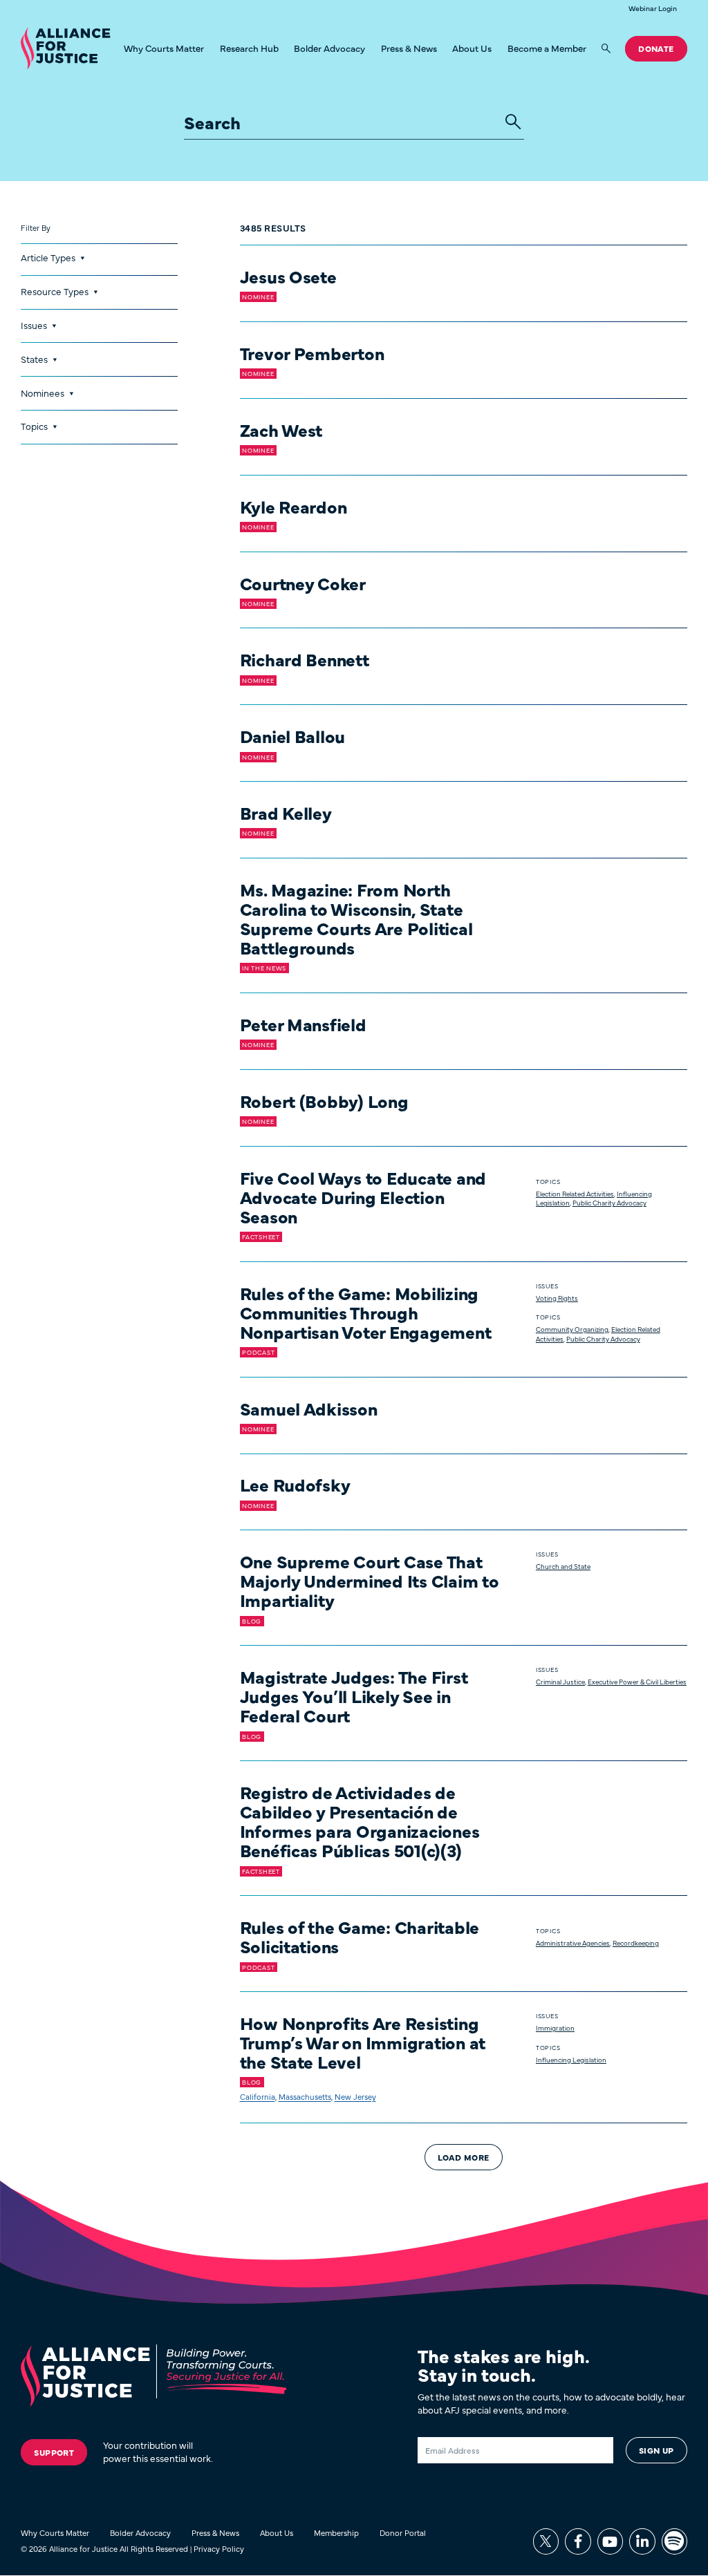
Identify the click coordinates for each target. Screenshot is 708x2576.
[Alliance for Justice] (65, 49)
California (258, 2096)
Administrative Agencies (573, 1943)
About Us (472, 48)
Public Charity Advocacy (609, 1203)
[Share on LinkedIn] (642, 2541)
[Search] (606, 49)
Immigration (555, 2028)
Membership (336, 2532)
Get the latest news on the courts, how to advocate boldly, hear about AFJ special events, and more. (551, 2404)
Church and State (563, 1566)
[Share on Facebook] (578, 2541)
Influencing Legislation (571, 2060)
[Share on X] (546, 2541)
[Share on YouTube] (610, 2541)
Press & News (409, 48)
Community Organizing (572, 1329)
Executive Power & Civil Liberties (637, 1682)
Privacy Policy (219, 2548)
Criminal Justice (560, 1682)
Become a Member (547, 48)
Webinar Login (653, 9)
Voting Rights (557, 1298)
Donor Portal (403, 2532)
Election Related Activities (575, 1194)
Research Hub (249, 48)
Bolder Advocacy (329, 48)
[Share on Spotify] (674, 2541)
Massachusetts (305, 2096)
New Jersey (355, 2096)
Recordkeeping (636, 1943)
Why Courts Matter (164, 48)
